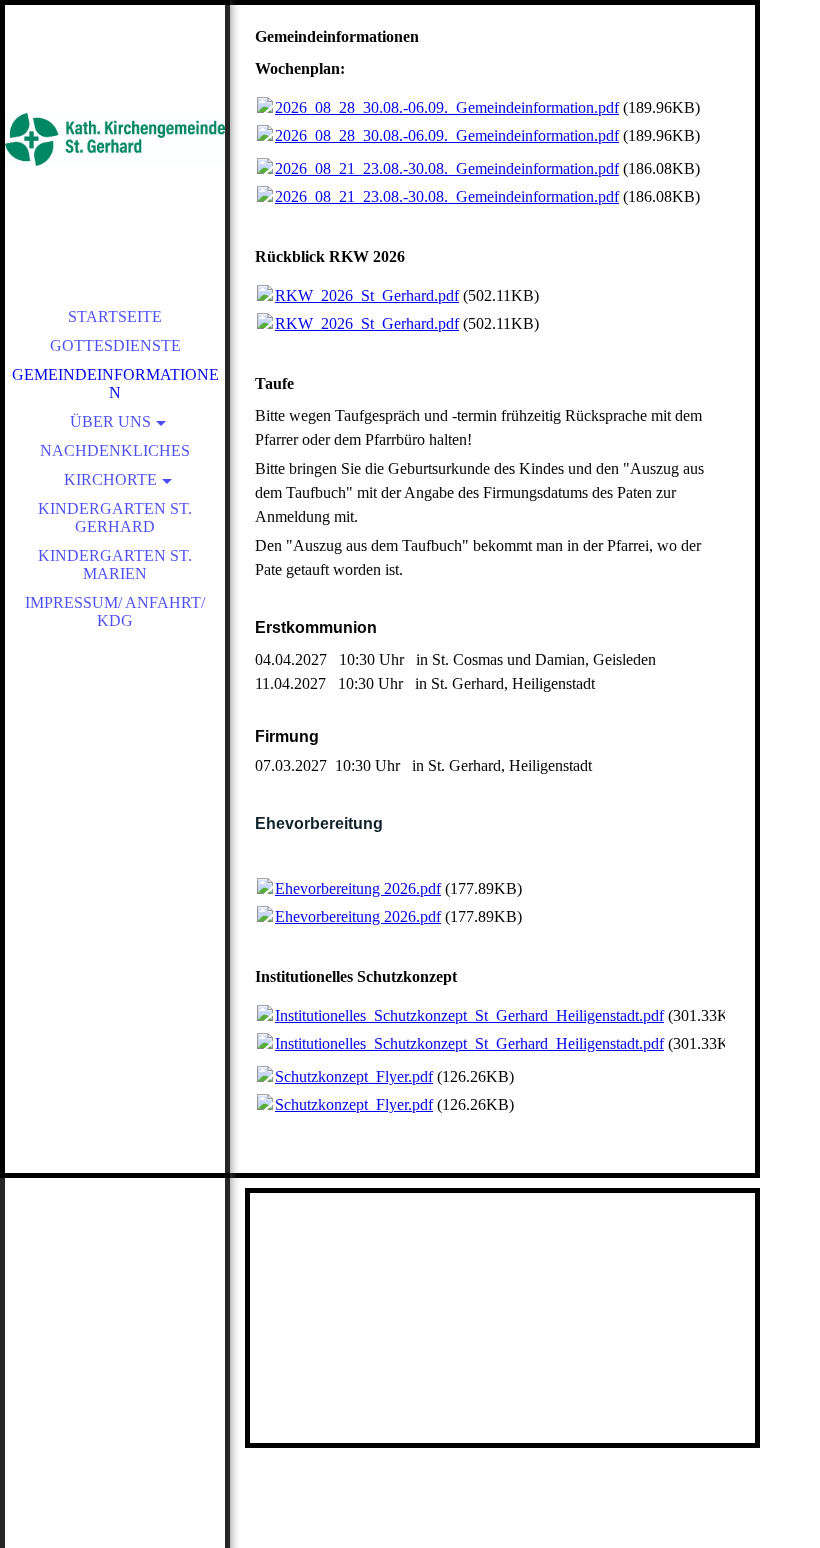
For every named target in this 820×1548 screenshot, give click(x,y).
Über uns (110, 421)
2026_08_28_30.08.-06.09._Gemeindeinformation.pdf (447, 107)
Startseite (115, 316)
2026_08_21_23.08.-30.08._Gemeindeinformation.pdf (447, 168)
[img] (115, 140)
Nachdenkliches (115, 450)
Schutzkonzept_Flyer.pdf (354, 1076)
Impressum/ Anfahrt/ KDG (115, 611)
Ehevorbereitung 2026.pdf (358, 888)
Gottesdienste (115, 345)
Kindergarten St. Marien (115, 564)
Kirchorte (110, 479)
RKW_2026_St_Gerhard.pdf (367, 295)
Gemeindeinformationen (115, 383)
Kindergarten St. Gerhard (115, 517)
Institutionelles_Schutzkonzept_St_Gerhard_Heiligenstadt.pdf (469, 1015)
